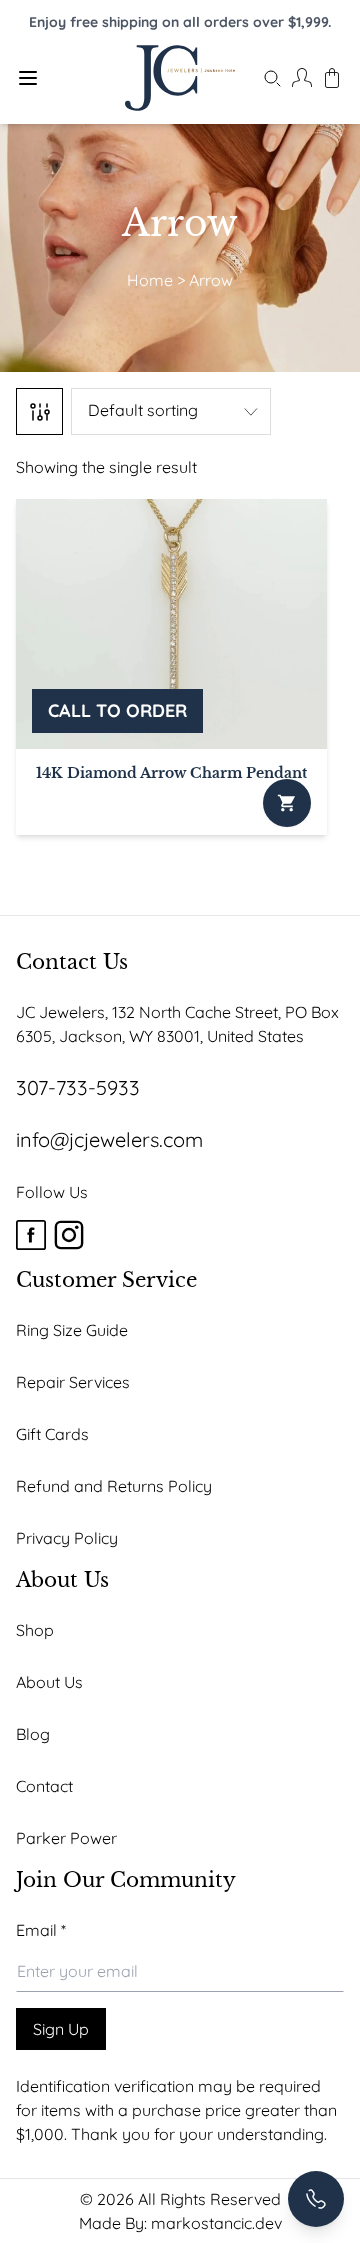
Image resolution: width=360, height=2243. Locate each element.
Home (150, 280)
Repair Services (73, 1382)
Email (41, 1930)
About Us (49, 1682)
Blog (33, 1734)
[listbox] (171, 411)
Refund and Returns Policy (114, 1486)
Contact (44, 1786)
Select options (287, 803)
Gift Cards (52, 1434)
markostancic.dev (216, 2223)
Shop (35, 1630)
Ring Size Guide (72, 1330)
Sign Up (61, 2029)
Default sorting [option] (143, 410)
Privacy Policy (67, 1538)
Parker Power (66, 1838)
